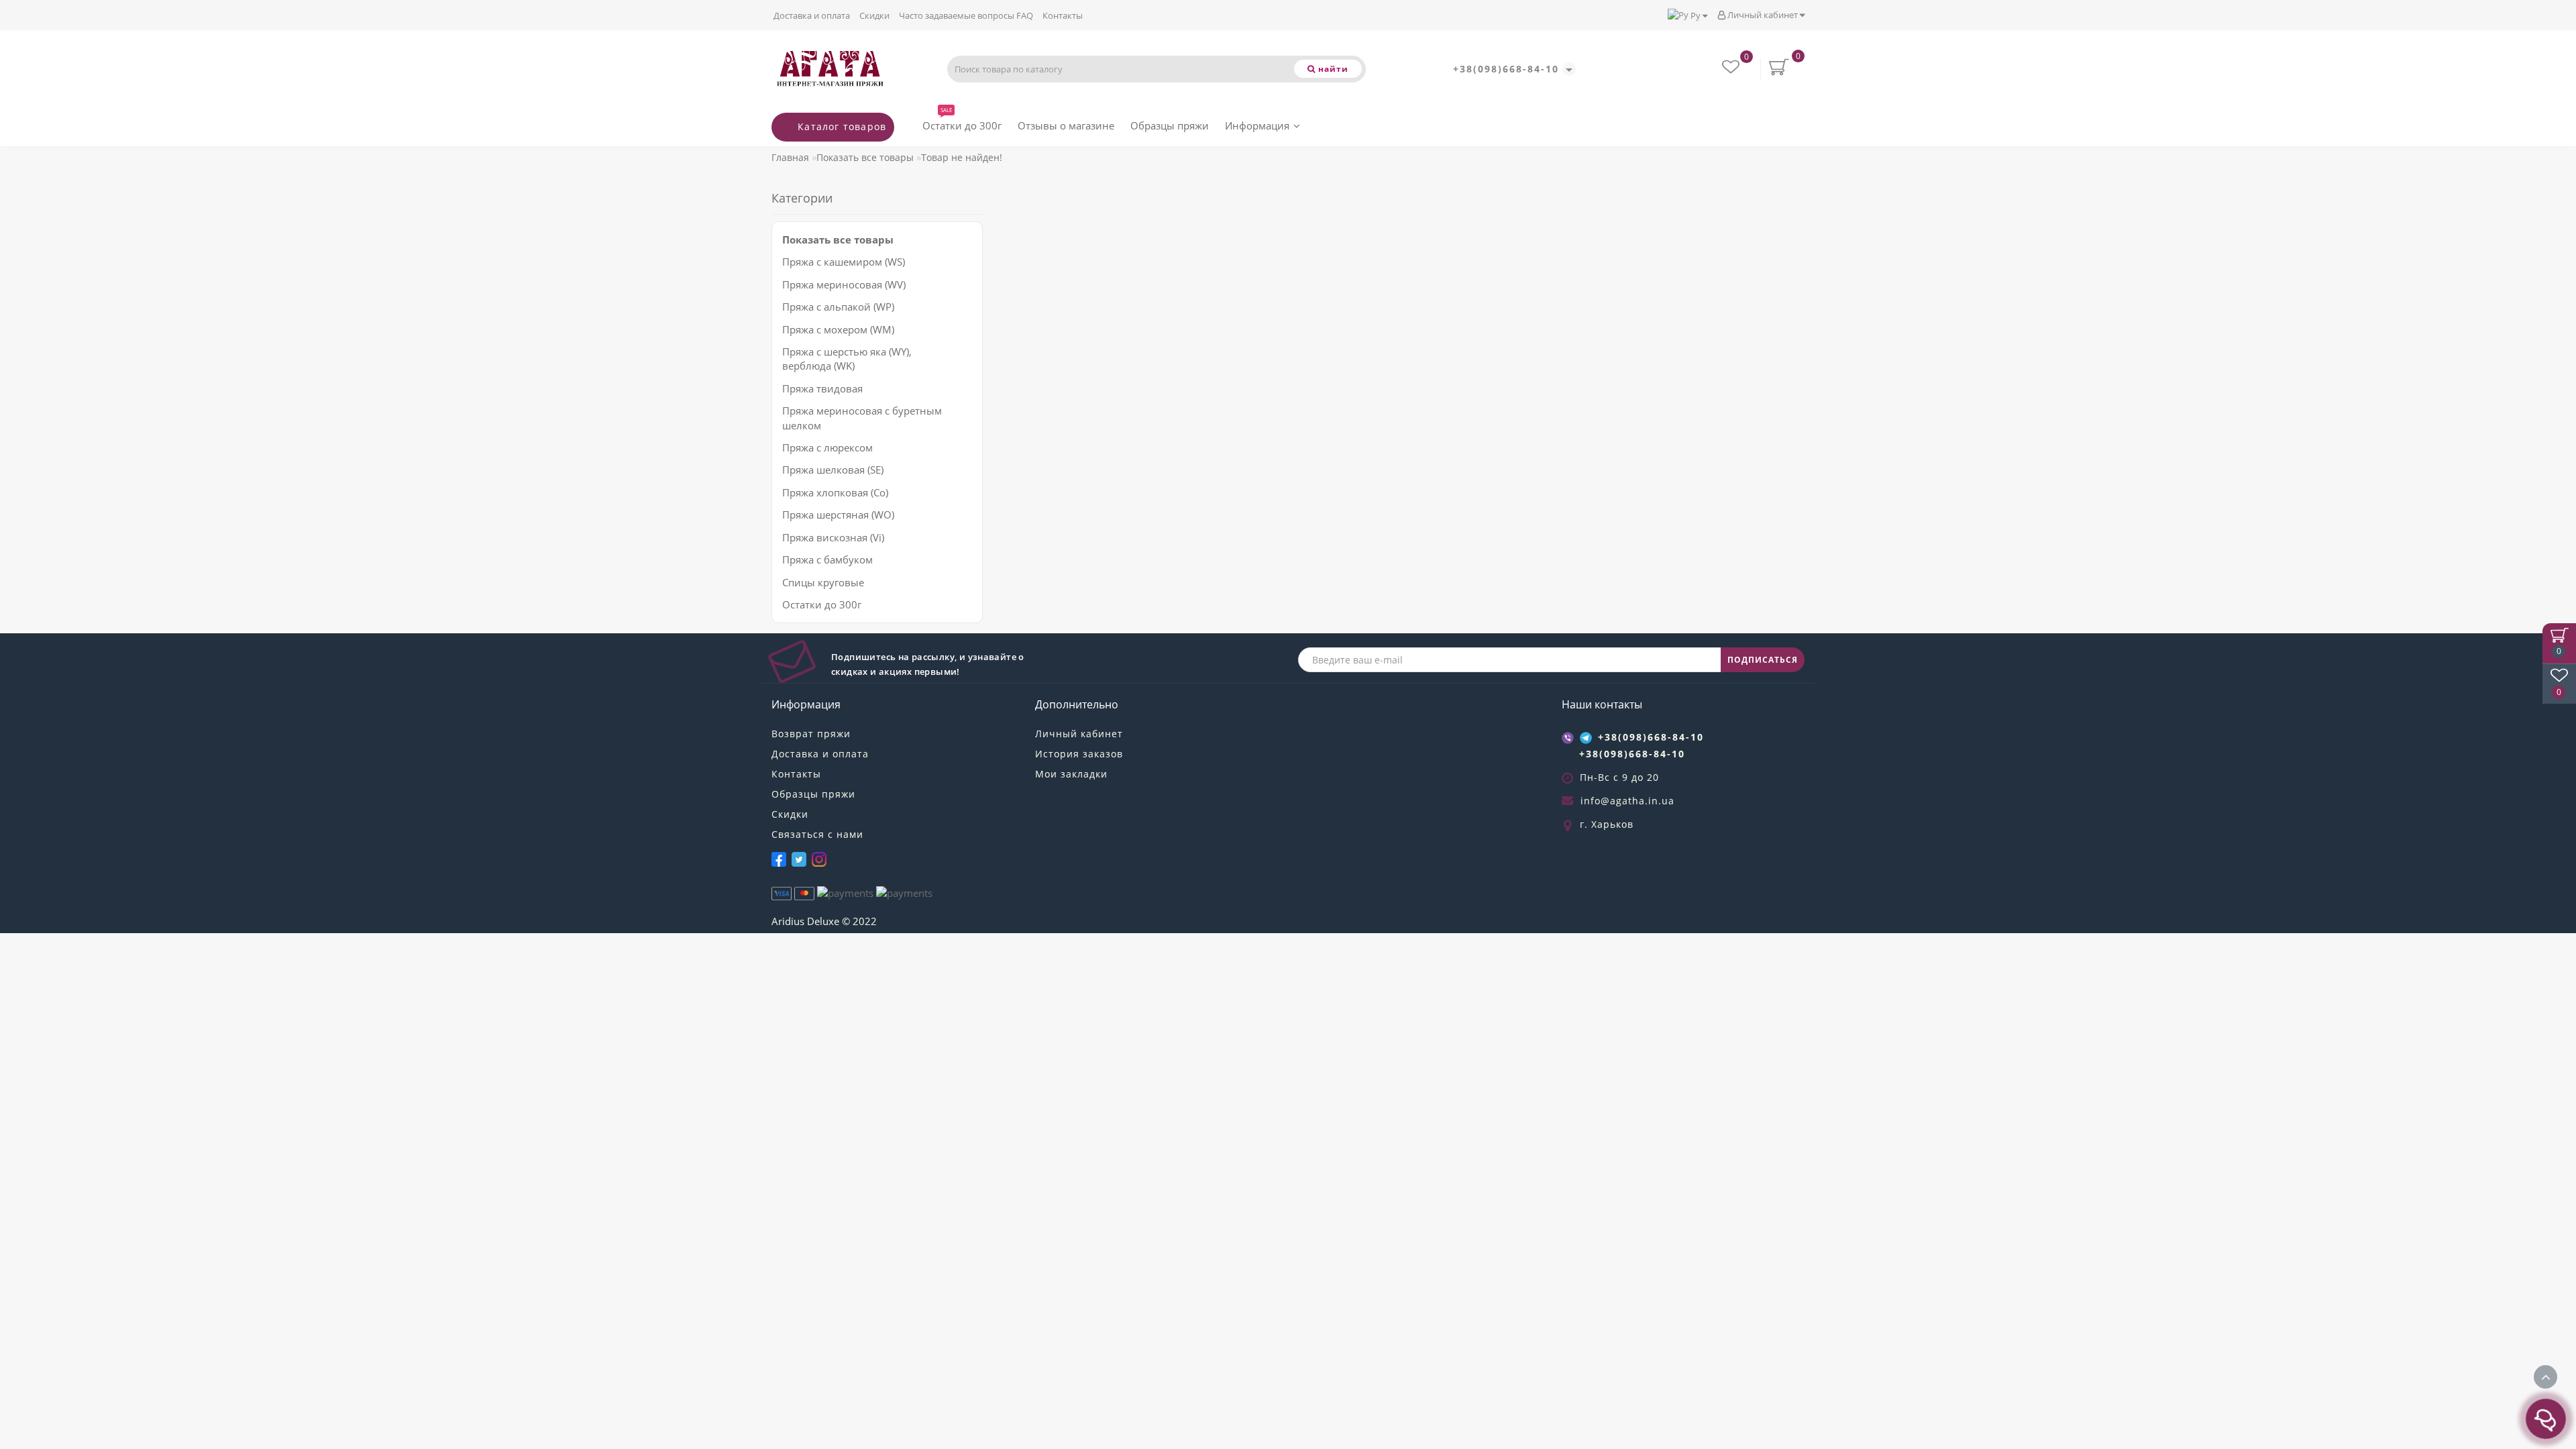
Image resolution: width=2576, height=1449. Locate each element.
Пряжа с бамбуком (827, 559)
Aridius (788, 921)
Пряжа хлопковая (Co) (835, 492)
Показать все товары (865, 157)
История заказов (1079, 754)
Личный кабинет (1763, 15)
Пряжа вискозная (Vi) (833, 537)
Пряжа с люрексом (827, 447)
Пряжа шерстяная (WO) (838, 515)
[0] (1732, 69)
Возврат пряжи (811, 734)
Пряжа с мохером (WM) (838, 329)
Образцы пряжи (1170, 125)
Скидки (874, 15)
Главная (790, 157)
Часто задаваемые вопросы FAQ (966, 15)
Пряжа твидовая (822, 388)
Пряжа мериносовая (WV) (844, 284)
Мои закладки (1071, 774)
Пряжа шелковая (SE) (833, 470)
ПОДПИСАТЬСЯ (1763, 660)
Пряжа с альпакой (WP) (838, 307)
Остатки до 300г (962, 122)
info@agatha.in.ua (1627, 801)
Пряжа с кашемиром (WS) (844, 262)
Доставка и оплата (812, 15)
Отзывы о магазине (1066, 125)
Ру (1696, 15)
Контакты (1063, 15)
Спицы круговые (823, 582)
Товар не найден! (962, 157)
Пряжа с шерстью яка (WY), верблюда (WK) (847, 359)
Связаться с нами (817, 834)
